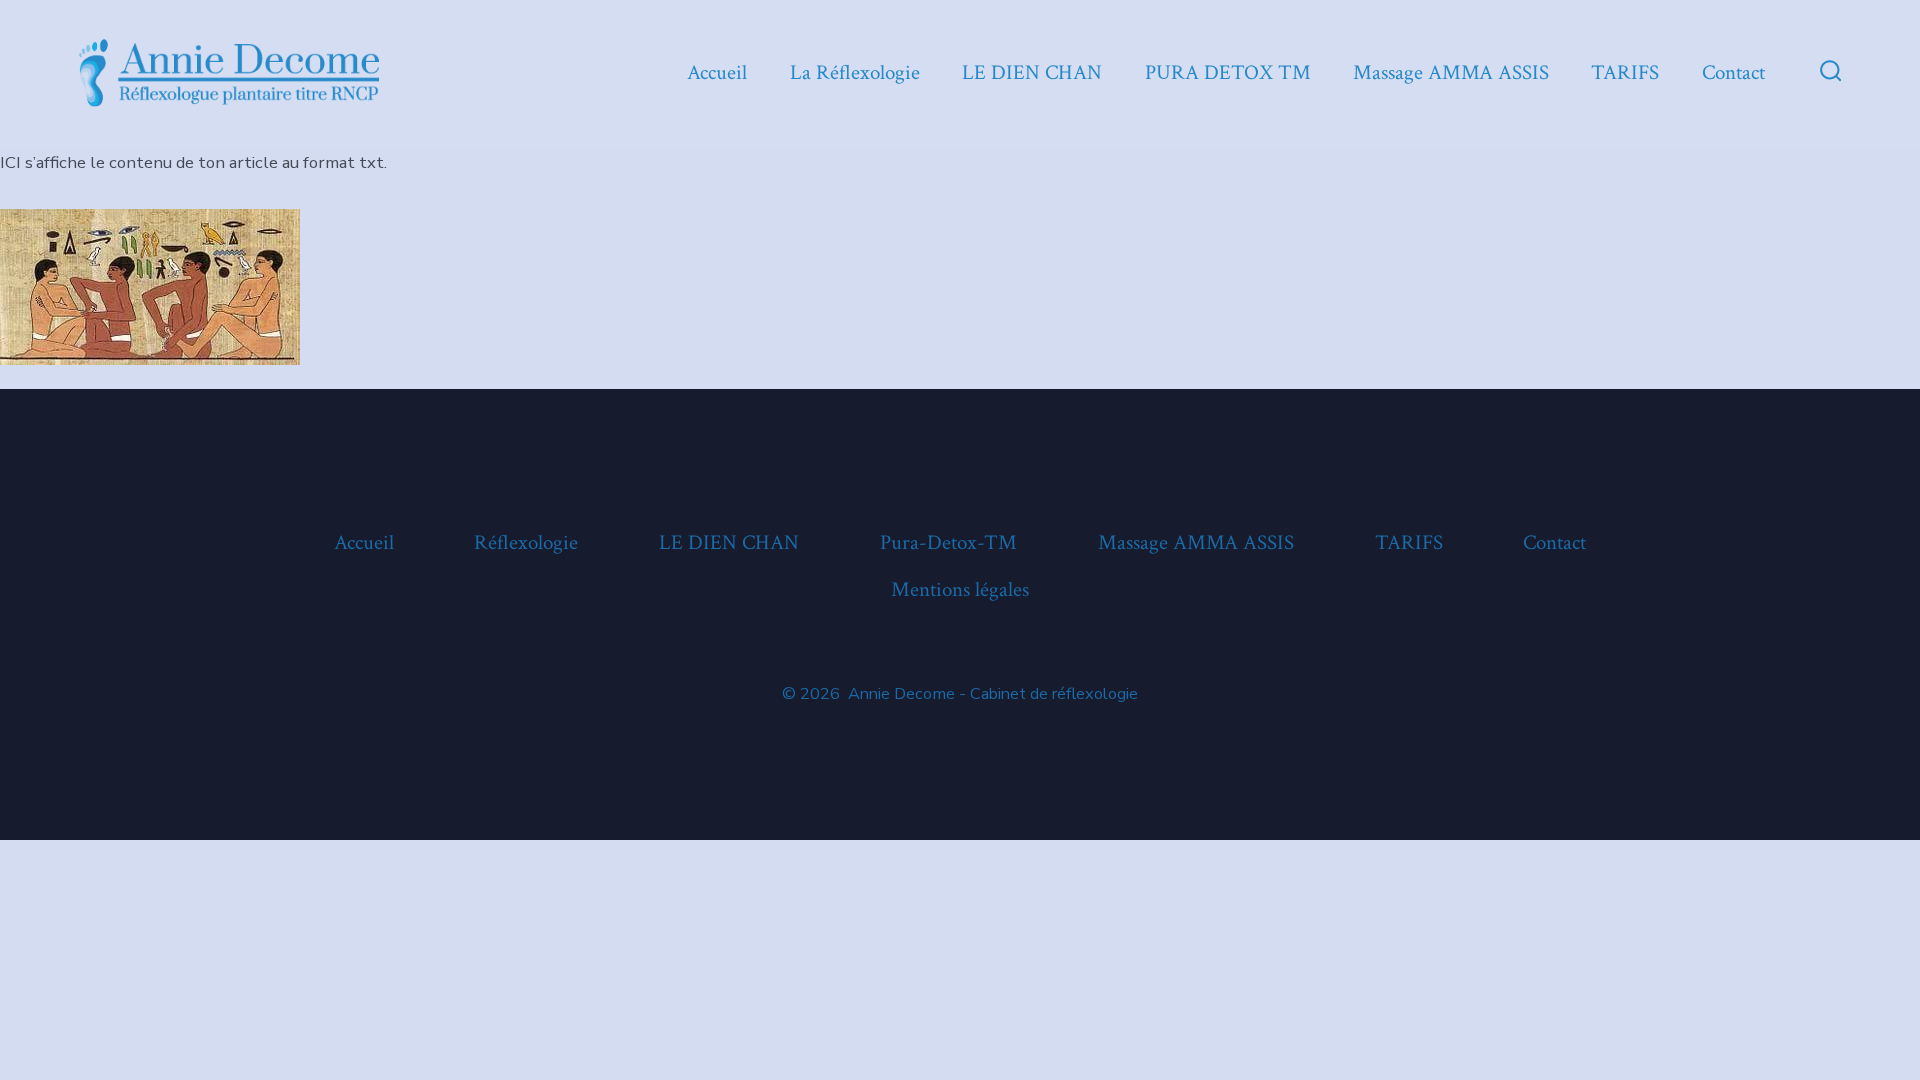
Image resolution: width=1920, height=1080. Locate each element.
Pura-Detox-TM (948, 542)
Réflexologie (526, 542)
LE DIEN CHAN (1032, 72)
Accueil (717, 72)
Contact (1733, 72)
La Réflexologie (855, 72)
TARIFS (1625, 72)
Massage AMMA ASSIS (1451, 72)
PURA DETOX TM (1228, 72)
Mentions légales (960, 589)
